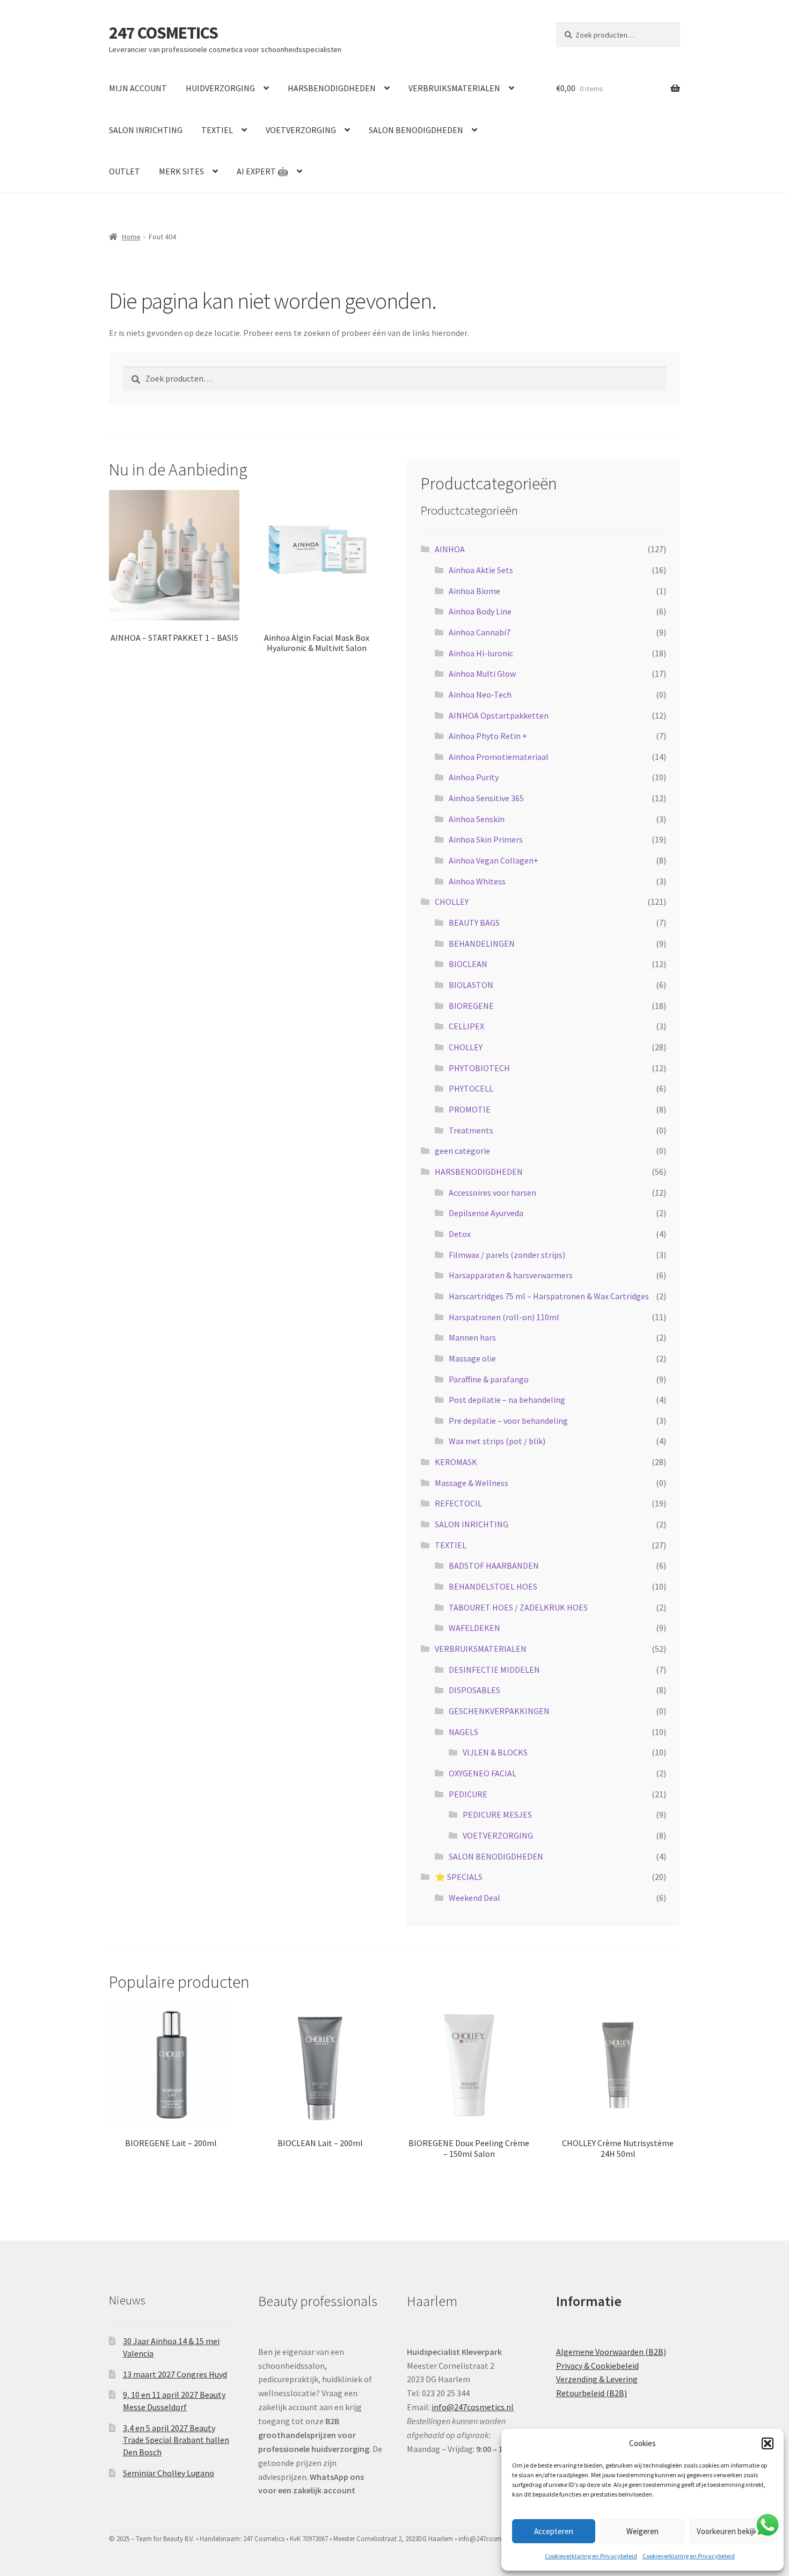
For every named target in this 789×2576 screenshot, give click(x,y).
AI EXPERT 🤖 (262, 171)
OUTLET (125, 171)
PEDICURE (468, 1794)
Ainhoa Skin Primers (486, 839)
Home (131, 237)
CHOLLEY (452, 902)
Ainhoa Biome (474, 591)
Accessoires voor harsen (492, 1192)
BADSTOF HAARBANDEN (494, 1565)
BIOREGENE (471, 1006)
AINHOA (450, 549)
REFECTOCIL (458, 1503)
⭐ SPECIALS (459, 1877)
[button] (768, 2443)
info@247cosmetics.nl (473, 2407)
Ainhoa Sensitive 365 (486, 798)
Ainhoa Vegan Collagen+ (494, 860)
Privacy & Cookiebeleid (597, 2366)
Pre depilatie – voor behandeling (508, 1421)
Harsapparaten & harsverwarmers (511, 1275)
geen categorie (462, 1151)
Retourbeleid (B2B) (591, 2393)
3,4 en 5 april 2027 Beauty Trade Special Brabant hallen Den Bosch (176, 2440)
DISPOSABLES (474, 1690)
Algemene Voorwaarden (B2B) (611, 2352)
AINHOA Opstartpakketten (499, 715)
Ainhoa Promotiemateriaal (499, 757)
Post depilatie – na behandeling (507, 1400)
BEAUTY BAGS (474, 923)
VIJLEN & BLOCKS (495, 1752)
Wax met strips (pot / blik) (497, 1441)
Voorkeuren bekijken (731, 2531)
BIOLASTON (471, 985)
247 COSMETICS (163, 33)
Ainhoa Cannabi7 (480, 632)
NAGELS (463, 1732)
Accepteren (554, 2531)
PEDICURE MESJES (497, 1814)
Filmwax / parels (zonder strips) (507, 1255)
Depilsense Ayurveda (486, 1213)
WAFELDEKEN (474, 1628)
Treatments (471, 1130)
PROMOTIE (470, 1109)
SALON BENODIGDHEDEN (416, 130)
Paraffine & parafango (489, 1379)
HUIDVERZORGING (220, 88)
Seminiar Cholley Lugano (169, 2473)
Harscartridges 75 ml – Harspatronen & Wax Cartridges (549, 1296)
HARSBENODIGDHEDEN (332, 88)
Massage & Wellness (472, 1483)
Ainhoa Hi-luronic (481, 653)
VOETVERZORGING (301, 130)
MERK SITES (181, 171)
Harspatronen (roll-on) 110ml (504, 1317)
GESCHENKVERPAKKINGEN (499, 1711)
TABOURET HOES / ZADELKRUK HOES (518, 1607)
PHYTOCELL (471, 1088)
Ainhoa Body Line (480, 611)
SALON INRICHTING (146, 130)
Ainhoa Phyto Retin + (488, 736)
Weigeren (642, 2531)
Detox (460, 1234)
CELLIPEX (466, 1026)
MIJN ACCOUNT (138, 88)
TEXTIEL (217, 130)
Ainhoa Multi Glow (482, 674)
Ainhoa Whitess (477, 881)
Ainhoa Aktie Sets (481, 570)
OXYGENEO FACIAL (483, 1773)
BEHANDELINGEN (482, 943)
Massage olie (472, 1358)
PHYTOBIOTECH (479, 1068)
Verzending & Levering (597, 2379)
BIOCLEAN (468, 964)
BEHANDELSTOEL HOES (493, 1586)
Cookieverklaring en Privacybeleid (591, 2556)
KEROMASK (456, 1462)
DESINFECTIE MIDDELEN (494, 1670)
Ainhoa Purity (474, 777)
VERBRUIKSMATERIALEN (454, 88)
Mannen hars (472, 1337)
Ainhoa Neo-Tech (480, 694)
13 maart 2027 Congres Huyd (175, 2374)
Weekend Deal (474, 1898)
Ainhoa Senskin (477, 819)
